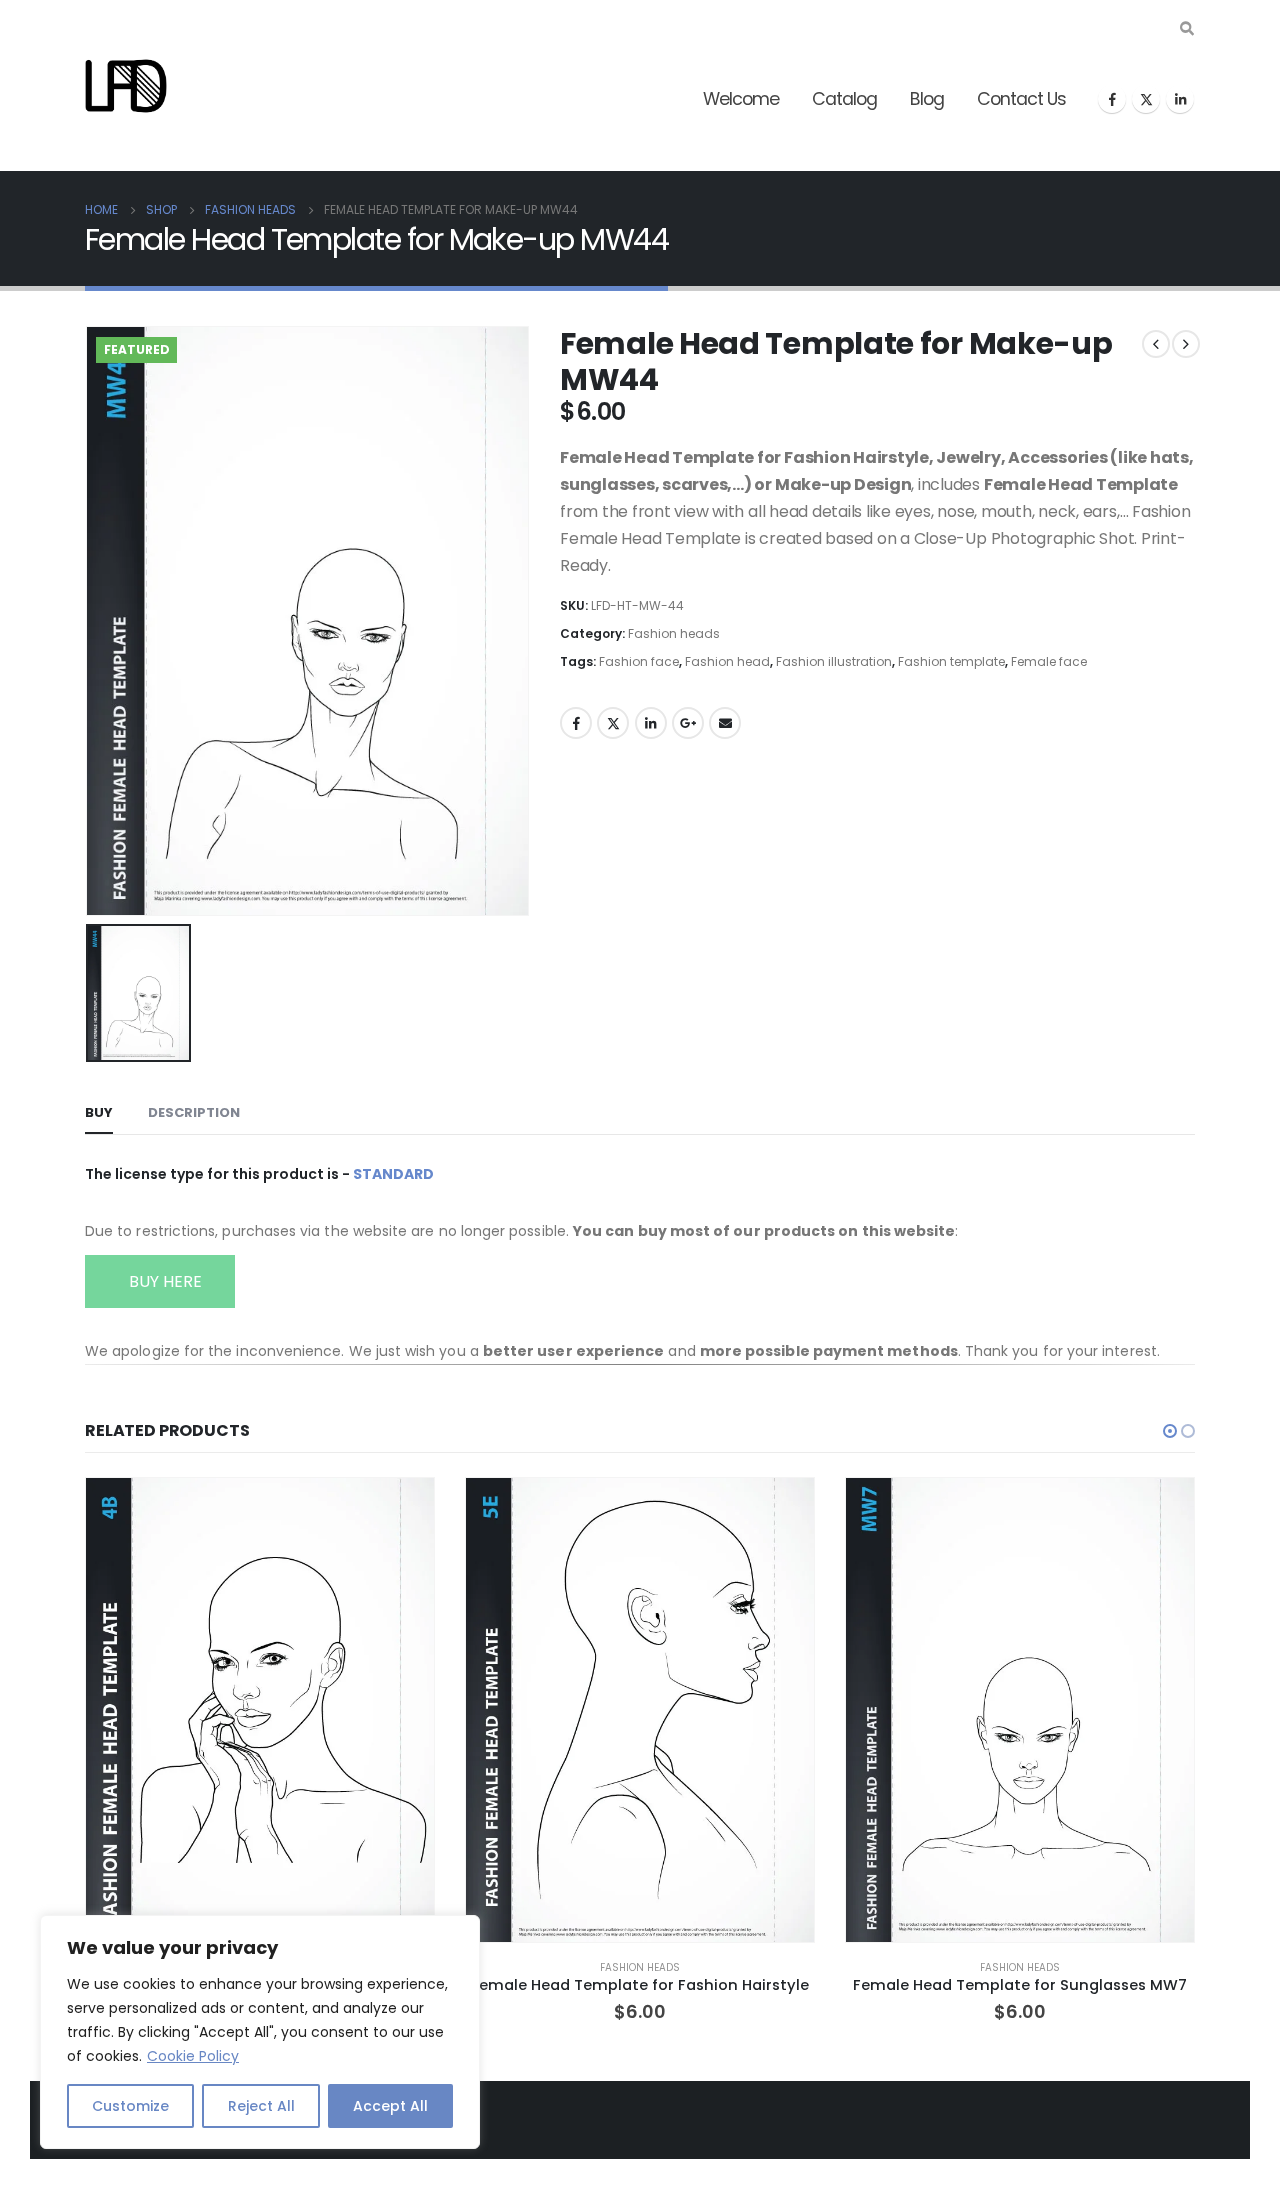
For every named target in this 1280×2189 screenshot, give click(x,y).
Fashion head (727, 661)
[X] (1146, 99)
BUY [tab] (99, 1112)
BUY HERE (163, 1281)
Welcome (741, 99)
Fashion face (639, 661)
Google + (688, 723)
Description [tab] (194, 1112)
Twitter (613, 723)
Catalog (844, 99)
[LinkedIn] (1180, 99)
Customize (130, 2106)
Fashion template (951, 661)
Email (725, 723)
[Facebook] (1112, 99)
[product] (260, 1710)
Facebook (576, 723)
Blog (927, 99)
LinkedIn (651, 723)
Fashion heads (674, 633)
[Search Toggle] (1186, 29)
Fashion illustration (834, 661)
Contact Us (1021, 99)
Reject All (261, 2106)
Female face (1049, 661)
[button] (1170, 1431)
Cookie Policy (193, 2056)
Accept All (390, 2106)
